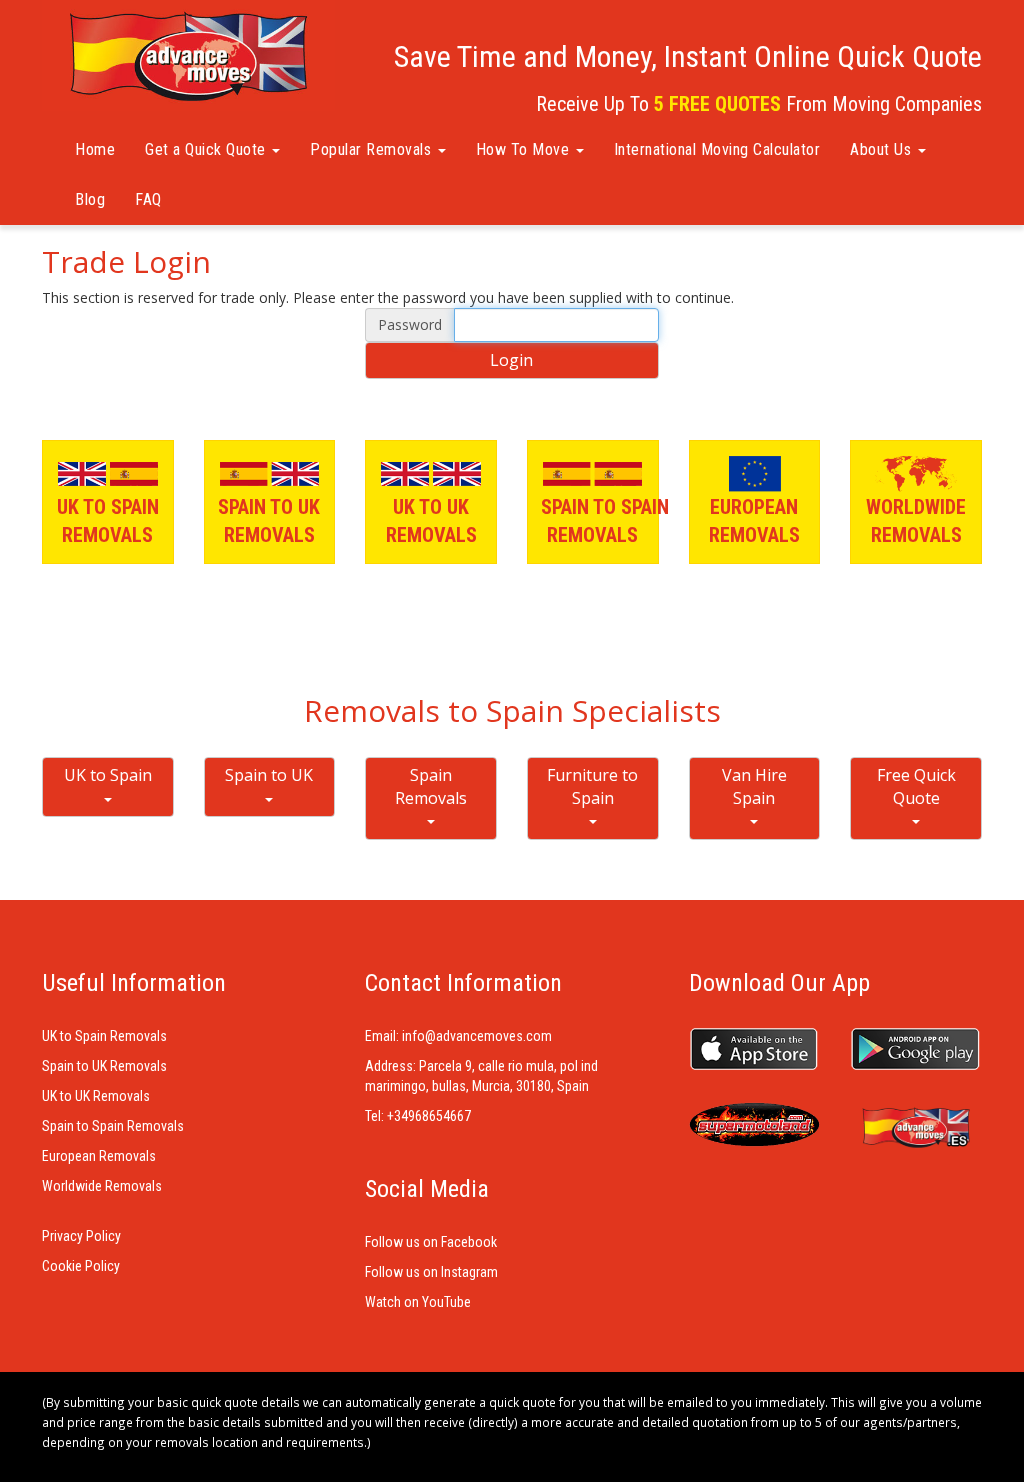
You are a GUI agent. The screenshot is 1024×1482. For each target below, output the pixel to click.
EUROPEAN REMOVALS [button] (754, 521)
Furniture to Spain (592, 786)
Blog (90, 199)
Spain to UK (269, 775)
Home (95, 149)
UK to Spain (108, 775)
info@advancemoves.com (477, 1036)
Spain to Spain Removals (113, 1126)
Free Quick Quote (916, 786)
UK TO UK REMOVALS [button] (431, 521)
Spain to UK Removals (104, 1066)
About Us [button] (883, 149)
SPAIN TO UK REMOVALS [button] (269, 521)
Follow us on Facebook (431, 1242)
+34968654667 (429, 1116)
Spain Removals (431, 786)
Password (410, 324)
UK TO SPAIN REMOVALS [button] (108, 521)
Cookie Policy (81, 1266)
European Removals (99, 1156)
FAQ (148, 199)
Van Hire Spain (754, 786)
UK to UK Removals (96, 1096)
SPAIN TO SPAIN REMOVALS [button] (600, 521)
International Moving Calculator (717, 149)
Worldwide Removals (102, 1186)
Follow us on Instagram (431, 1272)
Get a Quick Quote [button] (207, 149)
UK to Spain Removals (104, 1036)
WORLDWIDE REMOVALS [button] (916, 521)
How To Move (525, 149)
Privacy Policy (81, 1236)
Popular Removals (373, 149)
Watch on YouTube (418, 1302)
